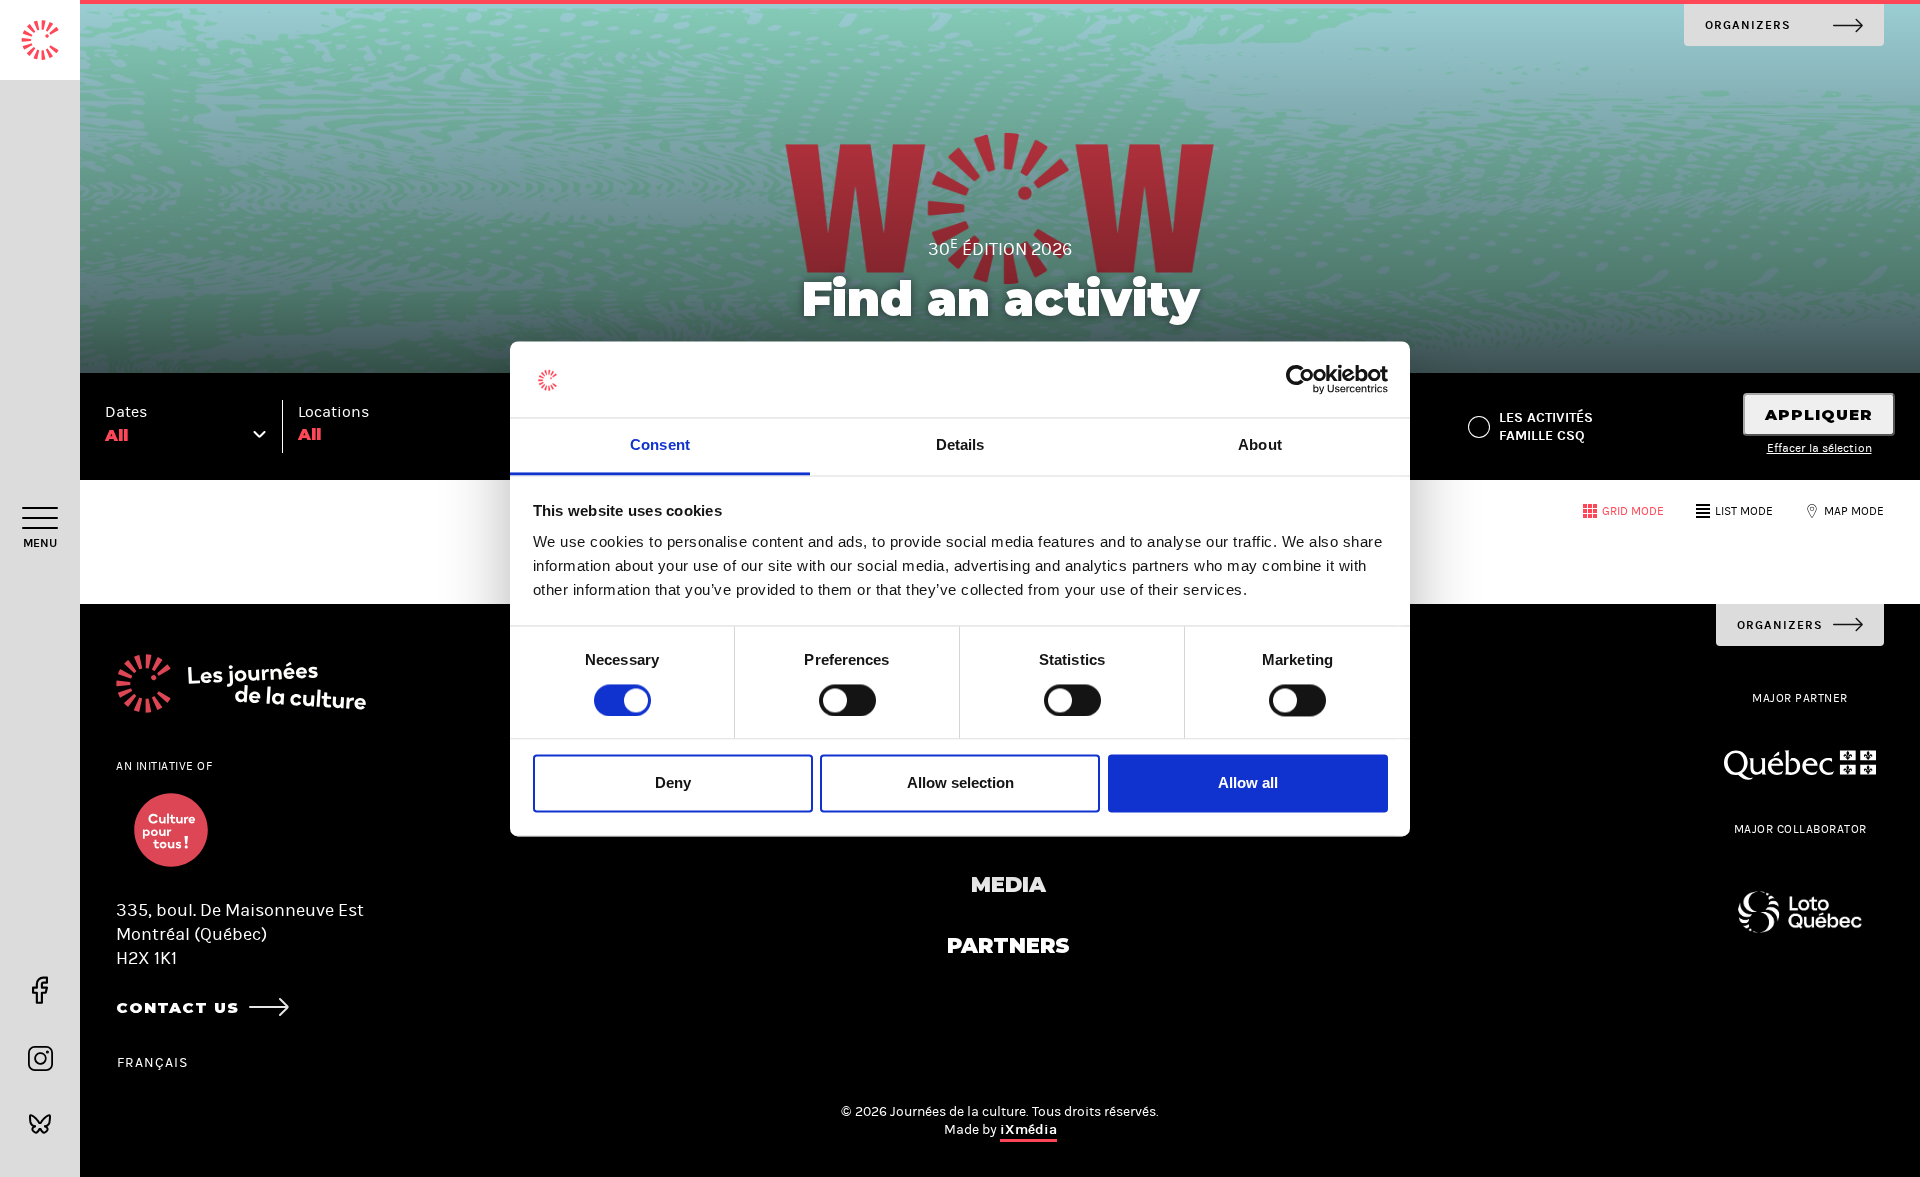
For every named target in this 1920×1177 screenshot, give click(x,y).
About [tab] (1260, 445)
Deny (673, 783)
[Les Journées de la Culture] (40, 40)
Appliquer (1819, 414)
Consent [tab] (660, 445)
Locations (333, 411)
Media (1008, 884)
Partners (1008, 945)
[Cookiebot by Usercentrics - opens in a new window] (1300, 379)
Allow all (1248, 783)
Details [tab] (960, 445)
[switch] (847, 700)
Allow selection (960, 783)
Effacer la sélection (1819, 448)
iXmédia (1028, 1129)
